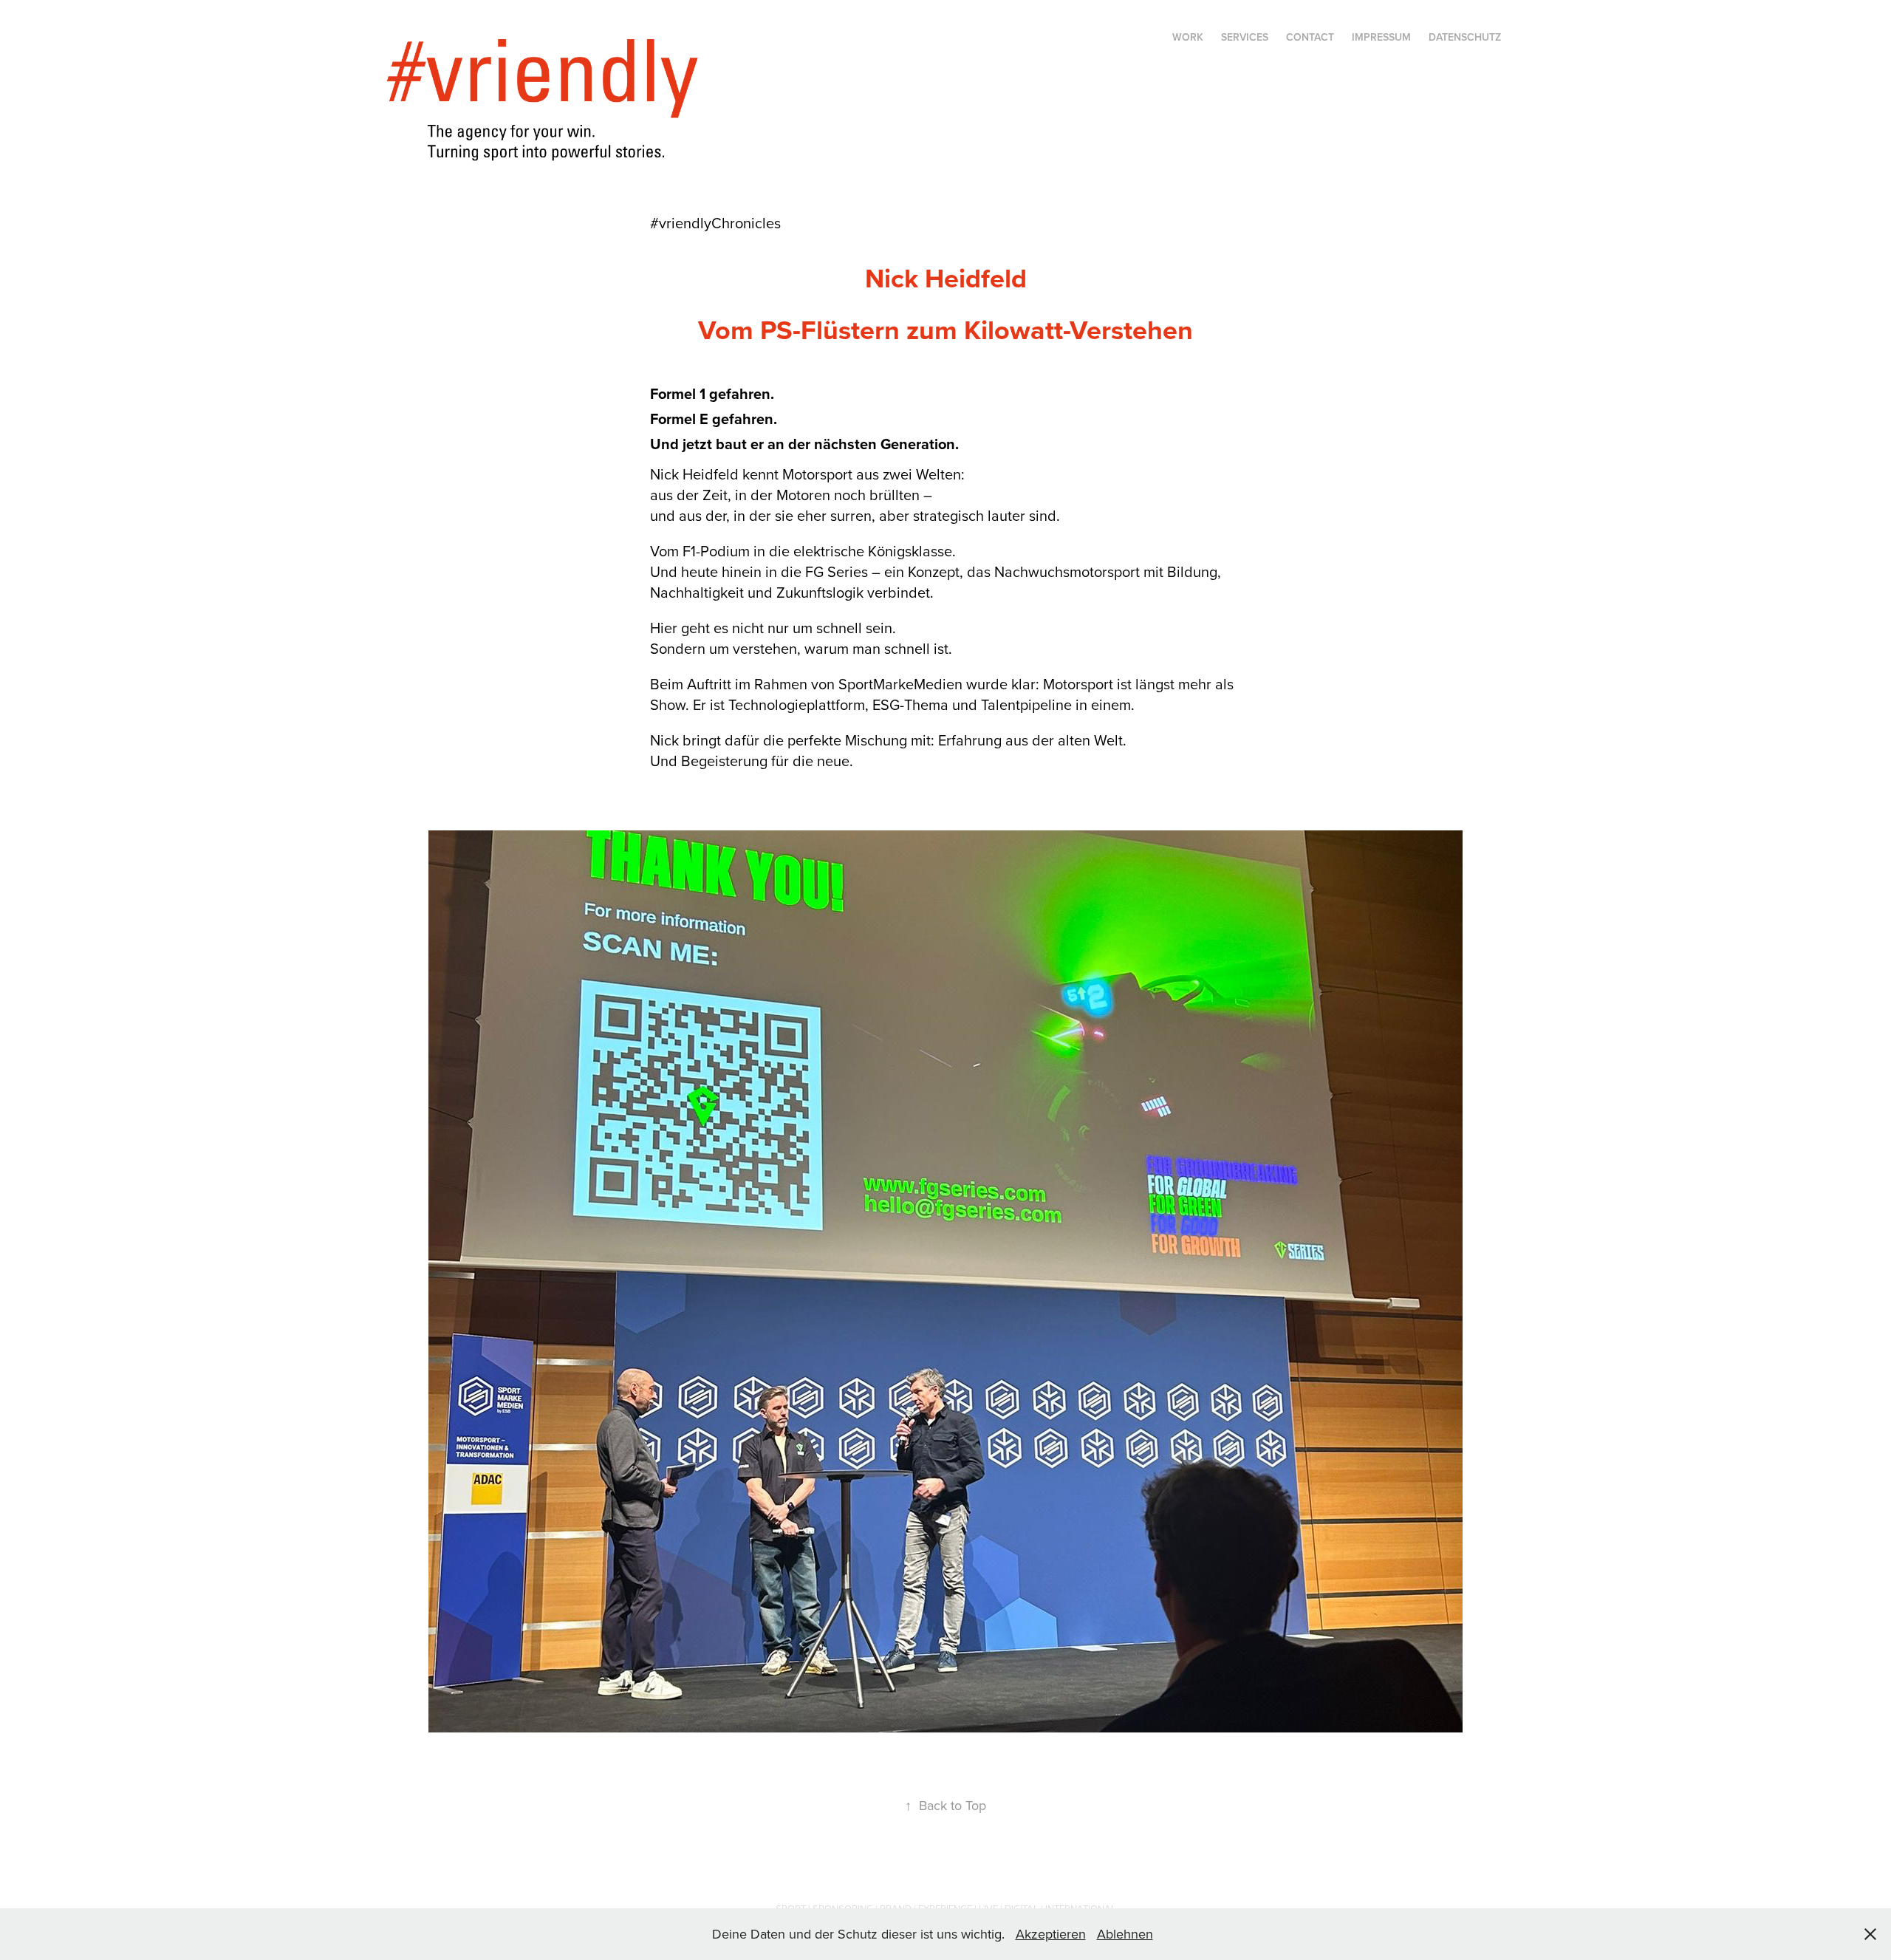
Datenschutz (1465, 37)
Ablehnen (1125, 1934)
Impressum (1381, 37)
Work (1188, 37)
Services (1245, 37)
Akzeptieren (1051, 1934)
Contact (1310, 37)
